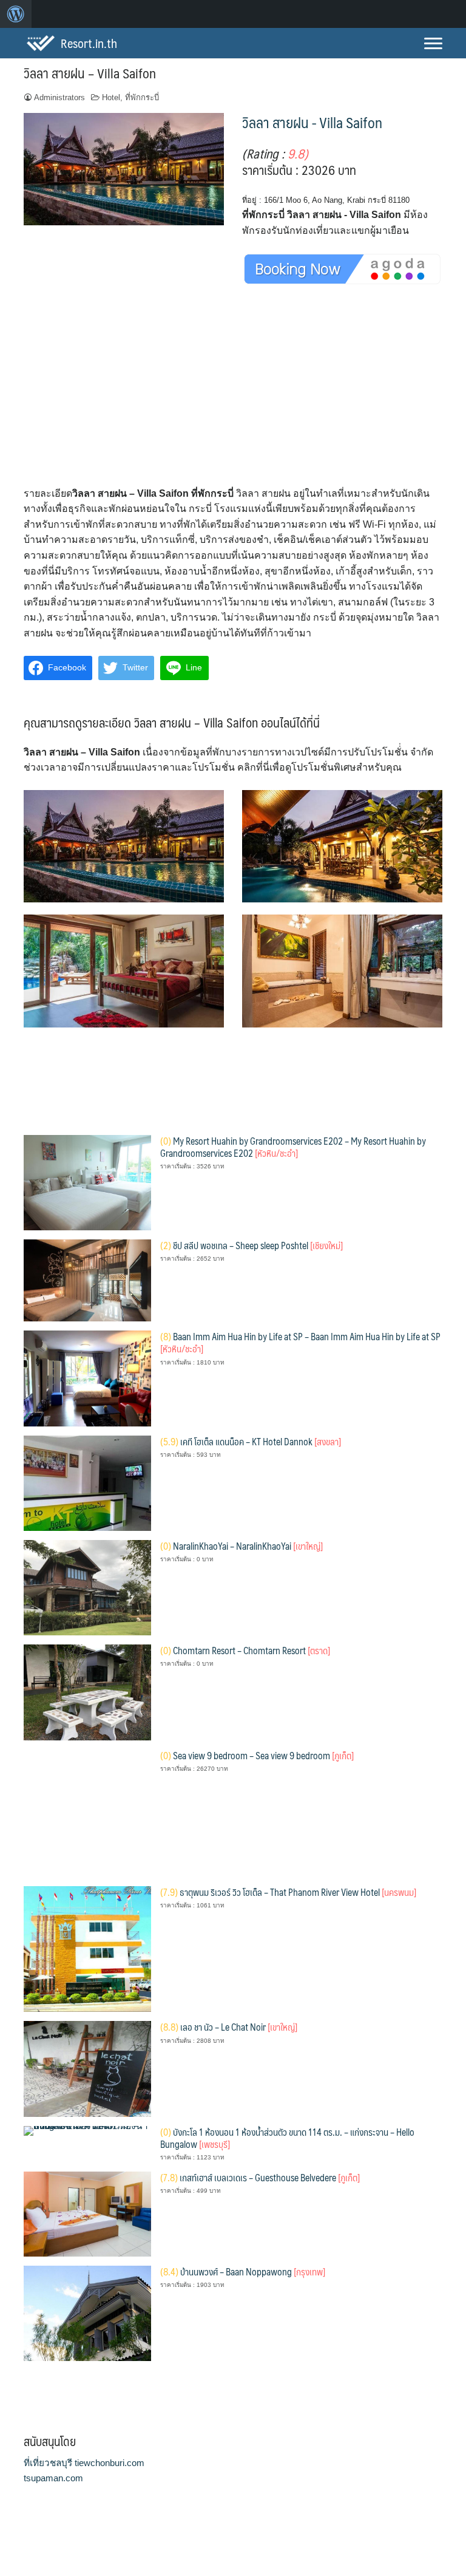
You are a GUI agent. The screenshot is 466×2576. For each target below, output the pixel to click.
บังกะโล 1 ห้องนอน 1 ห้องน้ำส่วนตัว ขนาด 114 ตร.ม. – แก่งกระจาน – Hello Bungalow (287, 2138)
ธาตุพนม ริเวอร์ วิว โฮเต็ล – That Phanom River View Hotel (288, 1892)
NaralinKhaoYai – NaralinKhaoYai (241, 1546)
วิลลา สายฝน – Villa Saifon (90, 73)
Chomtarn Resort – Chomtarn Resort (245, 1650)
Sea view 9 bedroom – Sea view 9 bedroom (257, 1755)
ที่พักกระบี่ (142, 97)
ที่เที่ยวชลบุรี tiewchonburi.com (84, 2463)
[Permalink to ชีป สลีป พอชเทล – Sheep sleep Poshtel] (87, 1280)
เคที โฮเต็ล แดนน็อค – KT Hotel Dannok (251, 1441)
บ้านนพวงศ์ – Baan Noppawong (243, 2271)
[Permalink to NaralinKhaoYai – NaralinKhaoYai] (87, 1587)
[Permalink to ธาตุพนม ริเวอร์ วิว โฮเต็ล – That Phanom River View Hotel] (87, 1948)
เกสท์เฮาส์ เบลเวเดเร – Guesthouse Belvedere (260, 2177)
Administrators (59, 97)
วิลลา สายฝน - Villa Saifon (312, 122)
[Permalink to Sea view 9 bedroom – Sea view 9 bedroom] (87, 1812)
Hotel (111, 97)
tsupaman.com (53, 2478)
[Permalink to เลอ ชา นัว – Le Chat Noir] (87, 2068)
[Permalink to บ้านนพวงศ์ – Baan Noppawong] (87, 2313)
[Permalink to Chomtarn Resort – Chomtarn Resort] (87, 1692)
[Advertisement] (233, 396)
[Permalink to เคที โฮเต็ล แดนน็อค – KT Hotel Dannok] (87, 1482)
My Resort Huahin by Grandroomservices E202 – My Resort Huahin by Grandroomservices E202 (293, 1147)
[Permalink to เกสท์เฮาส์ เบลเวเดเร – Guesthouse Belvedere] (87, 2213)
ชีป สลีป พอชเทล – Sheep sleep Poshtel (252, 1245)
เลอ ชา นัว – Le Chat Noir (229, 2027)
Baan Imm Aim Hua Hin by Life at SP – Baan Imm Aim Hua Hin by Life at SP (300, 1342)
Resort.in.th (89, 43)
